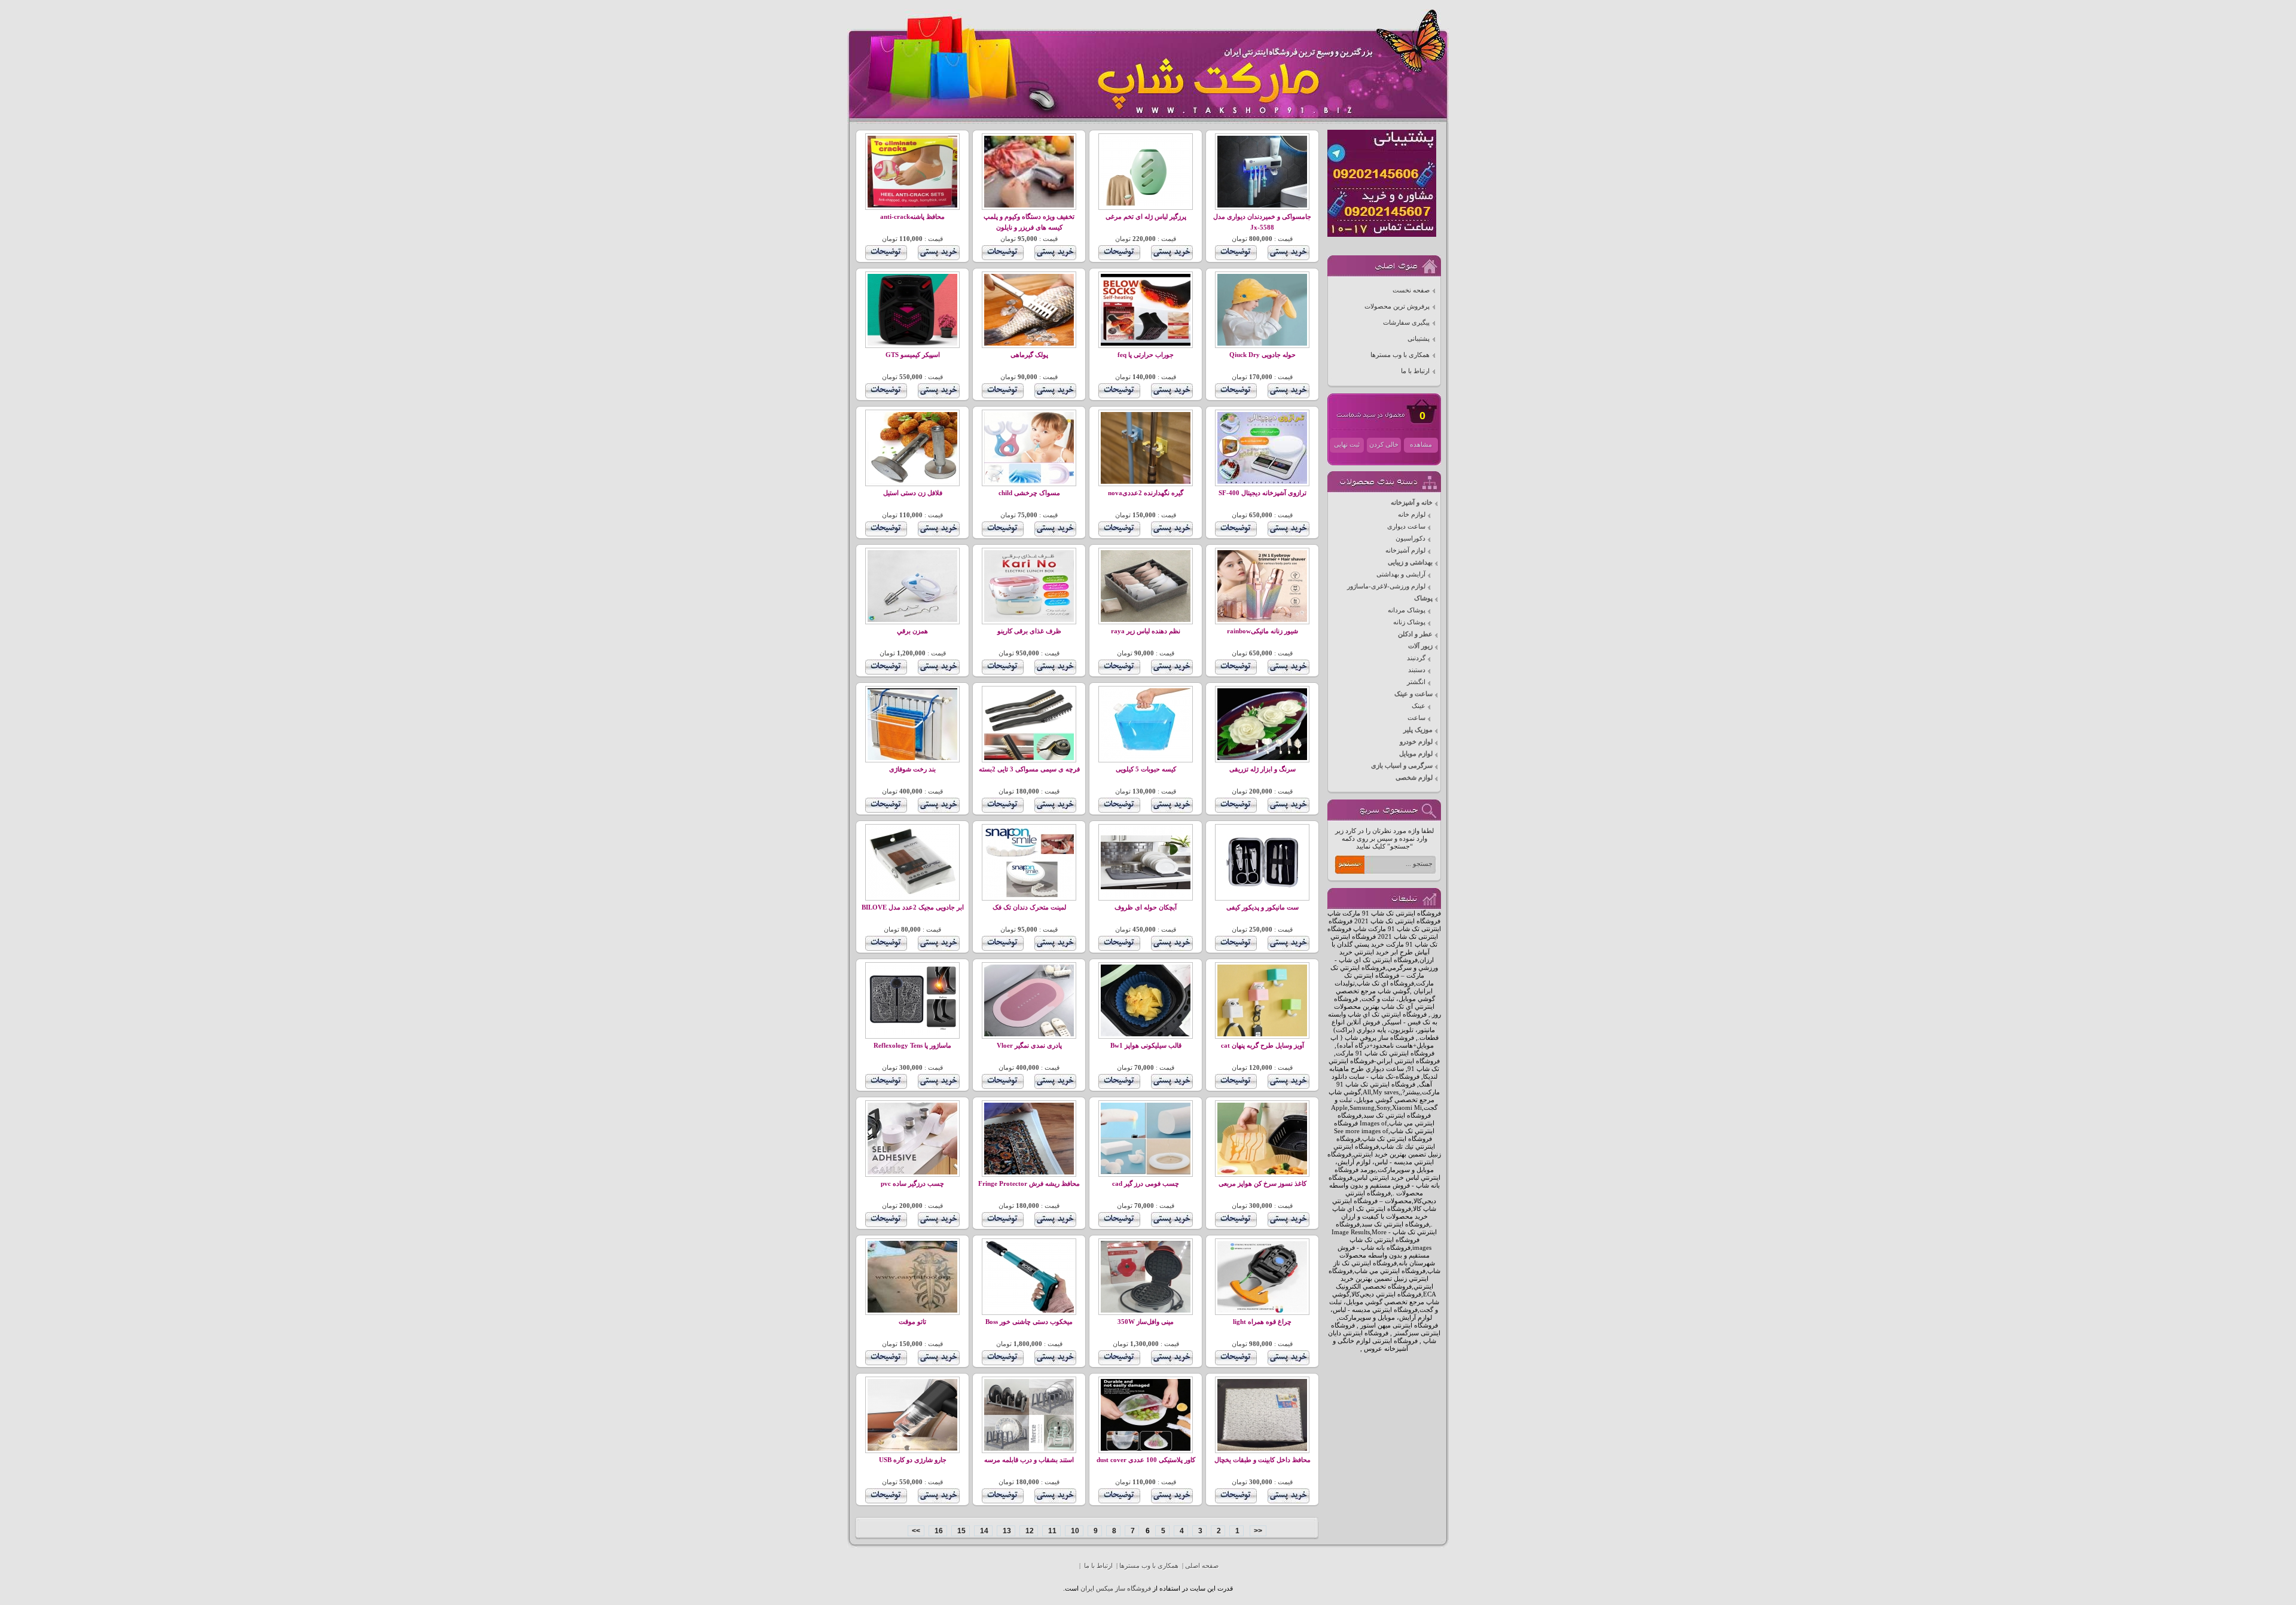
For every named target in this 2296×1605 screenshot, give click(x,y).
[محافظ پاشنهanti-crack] (912, 205)
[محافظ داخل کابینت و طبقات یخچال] (1262, 1449)
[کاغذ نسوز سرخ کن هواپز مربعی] (1262, 1172)
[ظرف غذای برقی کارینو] (1029, 620)
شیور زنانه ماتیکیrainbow (1263, 631)
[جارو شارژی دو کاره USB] (912, 1449)
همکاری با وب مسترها (1400, 355)
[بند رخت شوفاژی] (912, 758)
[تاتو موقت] (912, 1310)
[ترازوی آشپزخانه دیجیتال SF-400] (1262, 482)
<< (1258, 1531)
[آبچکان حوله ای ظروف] (1146, 896)
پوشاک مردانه (1407, 610)
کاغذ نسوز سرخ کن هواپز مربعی (1263, 1184)
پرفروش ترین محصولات (1397, 306)
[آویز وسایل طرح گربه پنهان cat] (1262, 1034)
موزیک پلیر (1418, 730)
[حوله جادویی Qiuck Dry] (1262, 344)
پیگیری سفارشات (1406, 323)
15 (961, 1531)
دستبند (1417, 670)
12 (1029, 1531)
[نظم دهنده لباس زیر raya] (1146, 620)
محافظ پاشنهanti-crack (912, 217)
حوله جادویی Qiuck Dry (1263, 355)
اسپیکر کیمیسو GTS (913, 355)
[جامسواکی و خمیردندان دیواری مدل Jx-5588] (1262, 205)
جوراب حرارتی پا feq (1146, 355)
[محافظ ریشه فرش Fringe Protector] (1029, 1172)
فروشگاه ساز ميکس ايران (1116, 1589)
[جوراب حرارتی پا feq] (1146, 344)
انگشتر (1416, 682)
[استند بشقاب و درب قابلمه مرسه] (1029, 1449)
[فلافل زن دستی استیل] (912, 482)
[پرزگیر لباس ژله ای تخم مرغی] (1146, 205)
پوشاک (1423, 598)
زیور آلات (1420, 646)
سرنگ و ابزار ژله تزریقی (1263, 769)
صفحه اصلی (1202, 1566)
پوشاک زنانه (1409, 622)
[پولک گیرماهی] (1029, 344)
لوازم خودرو (1416, 742)
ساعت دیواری (1406, 527)
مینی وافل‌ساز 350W (1146, 1322)
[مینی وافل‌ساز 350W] (1146, 1310)
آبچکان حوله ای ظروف (1146, 907)
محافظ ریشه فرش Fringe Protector (1029, 1184)
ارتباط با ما (1415, 371)
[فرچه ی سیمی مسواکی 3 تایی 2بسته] (1029, 758)
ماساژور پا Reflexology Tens (912, 1046)
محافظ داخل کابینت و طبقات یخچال (1263, 1460)
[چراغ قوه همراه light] (1262, 1310)
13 (1006, 1531)
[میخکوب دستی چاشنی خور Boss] (1029, 1310)
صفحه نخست (1411, 290)
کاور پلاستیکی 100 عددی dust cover (1146, 1460)
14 (983, 1531)
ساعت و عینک (1413, 694)
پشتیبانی (1419, 339)
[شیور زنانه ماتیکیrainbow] (1262, 620)
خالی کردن (1384, 445)
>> (916, 1531)
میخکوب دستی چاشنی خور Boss (1029, 1322)
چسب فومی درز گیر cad (1146, 1184)
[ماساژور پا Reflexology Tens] (912, 1034)
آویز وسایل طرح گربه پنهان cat (1263, 1046)
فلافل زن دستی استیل (913, 493)
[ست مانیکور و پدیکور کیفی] (1262, 896)
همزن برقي (912, 631)
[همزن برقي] (912, 620)
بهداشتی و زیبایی (1410, 562)
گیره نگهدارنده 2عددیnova (1146, 493)
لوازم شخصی (1414, 778)
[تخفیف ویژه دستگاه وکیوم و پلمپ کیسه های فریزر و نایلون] (1029, 205)
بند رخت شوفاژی (912, 769)
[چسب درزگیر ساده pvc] (912, 1172)
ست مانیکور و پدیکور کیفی (1263, 907)
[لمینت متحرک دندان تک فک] (1029, 896)
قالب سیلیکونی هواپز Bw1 (1146, 1046)
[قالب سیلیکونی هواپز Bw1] (1146, 1034)
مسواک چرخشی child (1029, 493)
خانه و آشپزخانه (1412, 503)
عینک (1419, 706)
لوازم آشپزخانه (1405, 550)
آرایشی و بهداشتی (1401, 574)
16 (938, 1531)
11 (1051, 1531)
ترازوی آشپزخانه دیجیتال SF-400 (1263, 493)
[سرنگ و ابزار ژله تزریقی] (1262, 758)
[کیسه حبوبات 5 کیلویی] (1146, 758)
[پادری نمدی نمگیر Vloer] (1029, 1034)
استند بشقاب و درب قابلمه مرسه (1029, 1460)
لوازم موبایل (1416, 754)
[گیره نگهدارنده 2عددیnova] (1146, 482)
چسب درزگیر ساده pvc (912, 1184)
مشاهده (1421, 445)
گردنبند (1416, 658)
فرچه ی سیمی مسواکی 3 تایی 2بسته (1029, 769)
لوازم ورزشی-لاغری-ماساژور (1386, 586)
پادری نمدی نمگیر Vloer (1029, 1046)
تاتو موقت (912, 1322)
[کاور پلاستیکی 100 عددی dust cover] (1146, 1449)
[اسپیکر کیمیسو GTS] (912, 344)
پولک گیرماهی (1029, 355)
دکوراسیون (1410, 538)
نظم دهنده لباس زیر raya (1146, 631)
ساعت (1416, 718)
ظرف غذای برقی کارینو (1029, 631)
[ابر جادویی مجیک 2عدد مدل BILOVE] (912, 896)
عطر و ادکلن (1415, 634)
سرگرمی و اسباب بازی (1402, 766)
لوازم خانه (1412, 515)
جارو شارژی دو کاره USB (913, 1460)
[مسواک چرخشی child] (1029, 482)
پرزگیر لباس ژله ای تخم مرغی (1146, 217)
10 (1074, 1531)
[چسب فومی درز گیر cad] (1146, 1172)
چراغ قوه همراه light (1262, 1322)
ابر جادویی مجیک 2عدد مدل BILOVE (913, 907)
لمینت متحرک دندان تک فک (1029, 907)
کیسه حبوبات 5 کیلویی (1146, 769)
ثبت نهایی (1347, 445)
